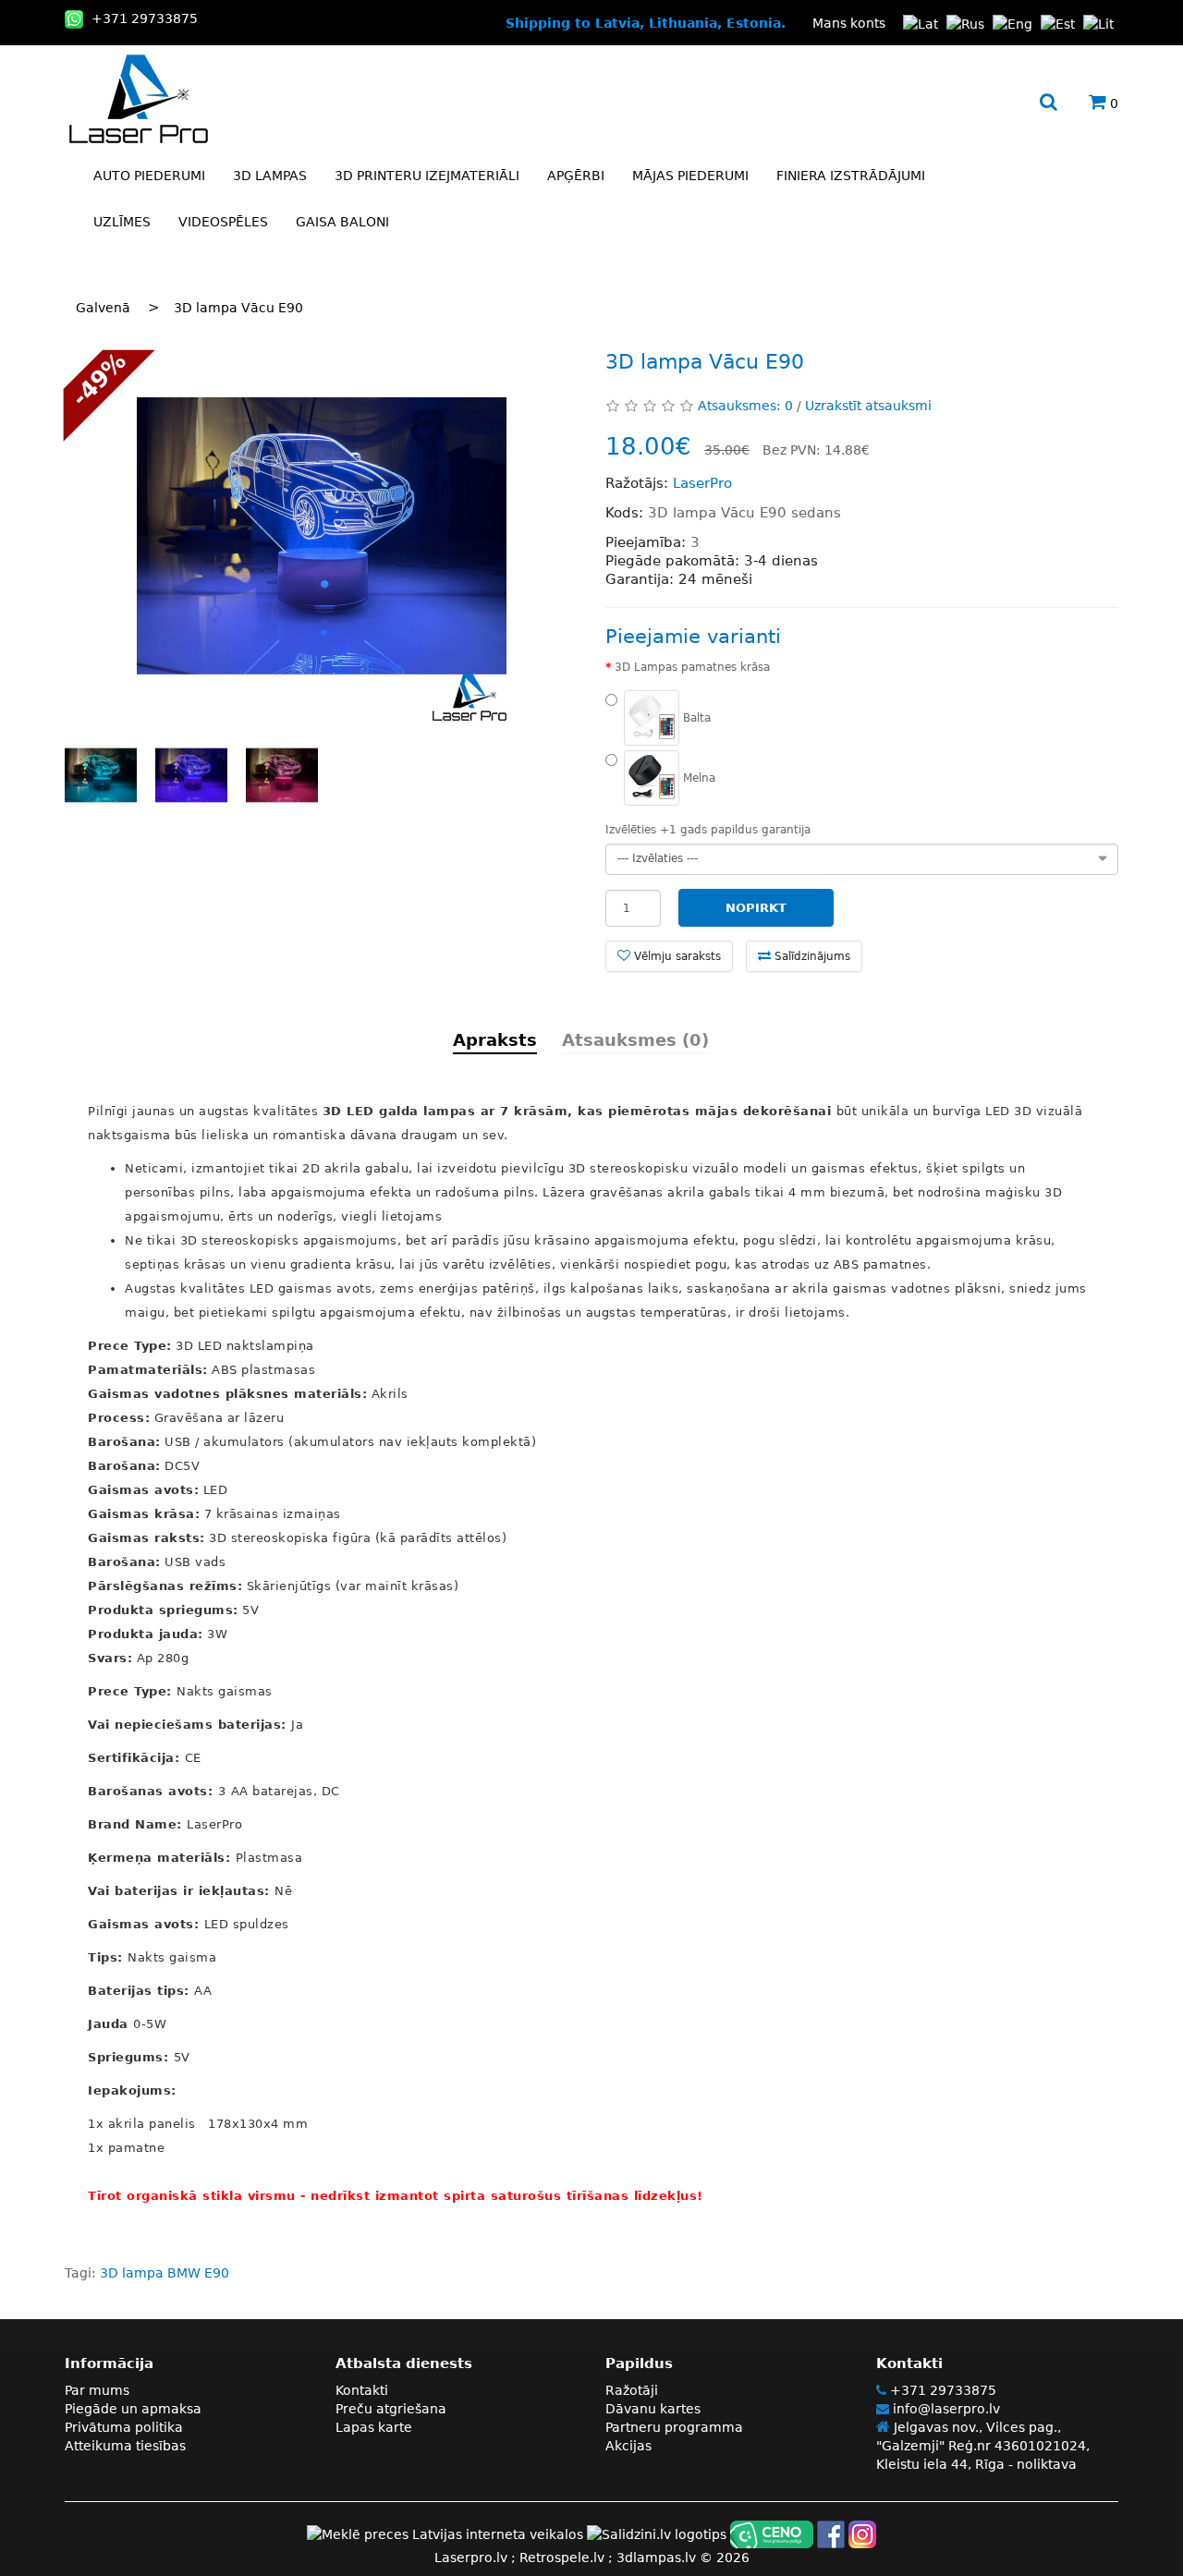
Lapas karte (374, 2427)
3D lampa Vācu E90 (238, 308)
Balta (695, 717)
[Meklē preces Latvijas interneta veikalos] (445, 2533)
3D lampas (270, 176)
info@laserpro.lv (945, 2409)
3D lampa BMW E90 (165, 2273)
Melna (697, 777)
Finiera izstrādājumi (851, 176)
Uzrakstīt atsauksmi (868, 406)
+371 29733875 (941, 2390)
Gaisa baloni (342, 222)
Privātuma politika (124, 2427)
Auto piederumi (149, 176)
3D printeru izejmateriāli (427, 176)
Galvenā (103, 308)
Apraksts (495, 1040)
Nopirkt (756, 908)
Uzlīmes (122, 222)
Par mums (97, 2390)
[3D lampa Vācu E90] (321, 536)
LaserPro (702, 483)
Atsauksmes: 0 (745, 406)
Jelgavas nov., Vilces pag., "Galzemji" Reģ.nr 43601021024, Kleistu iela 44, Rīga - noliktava (983, 2446)
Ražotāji (632, 2390)
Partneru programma (674, 2427)
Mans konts (849, 23)
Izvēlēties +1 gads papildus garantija (708, 830)
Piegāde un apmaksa (133, 2409)
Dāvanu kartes (653, 2409)
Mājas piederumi (690, 176)
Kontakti (362, 2390)
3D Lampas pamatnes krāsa (692, 667)
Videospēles (223, 222)
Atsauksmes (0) (635, 1040)
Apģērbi (576, 176)
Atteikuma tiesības (125, 2446)
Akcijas (628, 2446)
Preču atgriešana (391, 2409)
